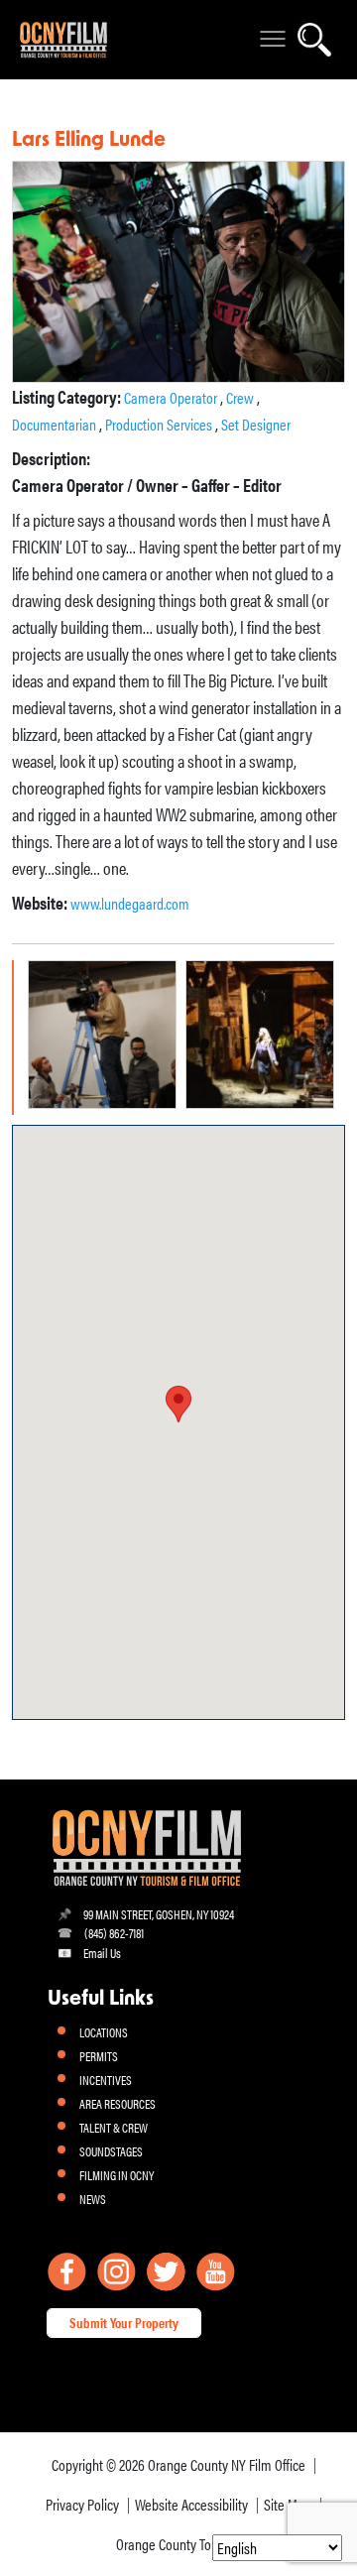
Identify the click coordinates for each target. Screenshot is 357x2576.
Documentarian (56, 424)
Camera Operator (172, 397)
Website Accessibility (191, 2504)
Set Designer (256, 424)
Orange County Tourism (179, 2544)
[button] (178, 1404)
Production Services (160, 424)
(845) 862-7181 (114, 1933)
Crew (241, 397)
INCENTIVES (106, 2080)
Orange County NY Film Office (227, 2464)
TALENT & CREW (114, 2127)
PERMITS (99, 2056)
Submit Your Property (124, 2322)
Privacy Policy (82, 2504)
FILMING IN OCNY (117, 2175)
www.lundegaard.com (130, 903)
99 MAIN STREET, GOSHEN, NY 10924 (159, 1914)
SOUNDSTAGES (111, 2151)
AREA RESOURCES (118, 2103)
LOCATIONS (104, 2032)
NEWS (93, 2199)
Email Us (102, 1953)
